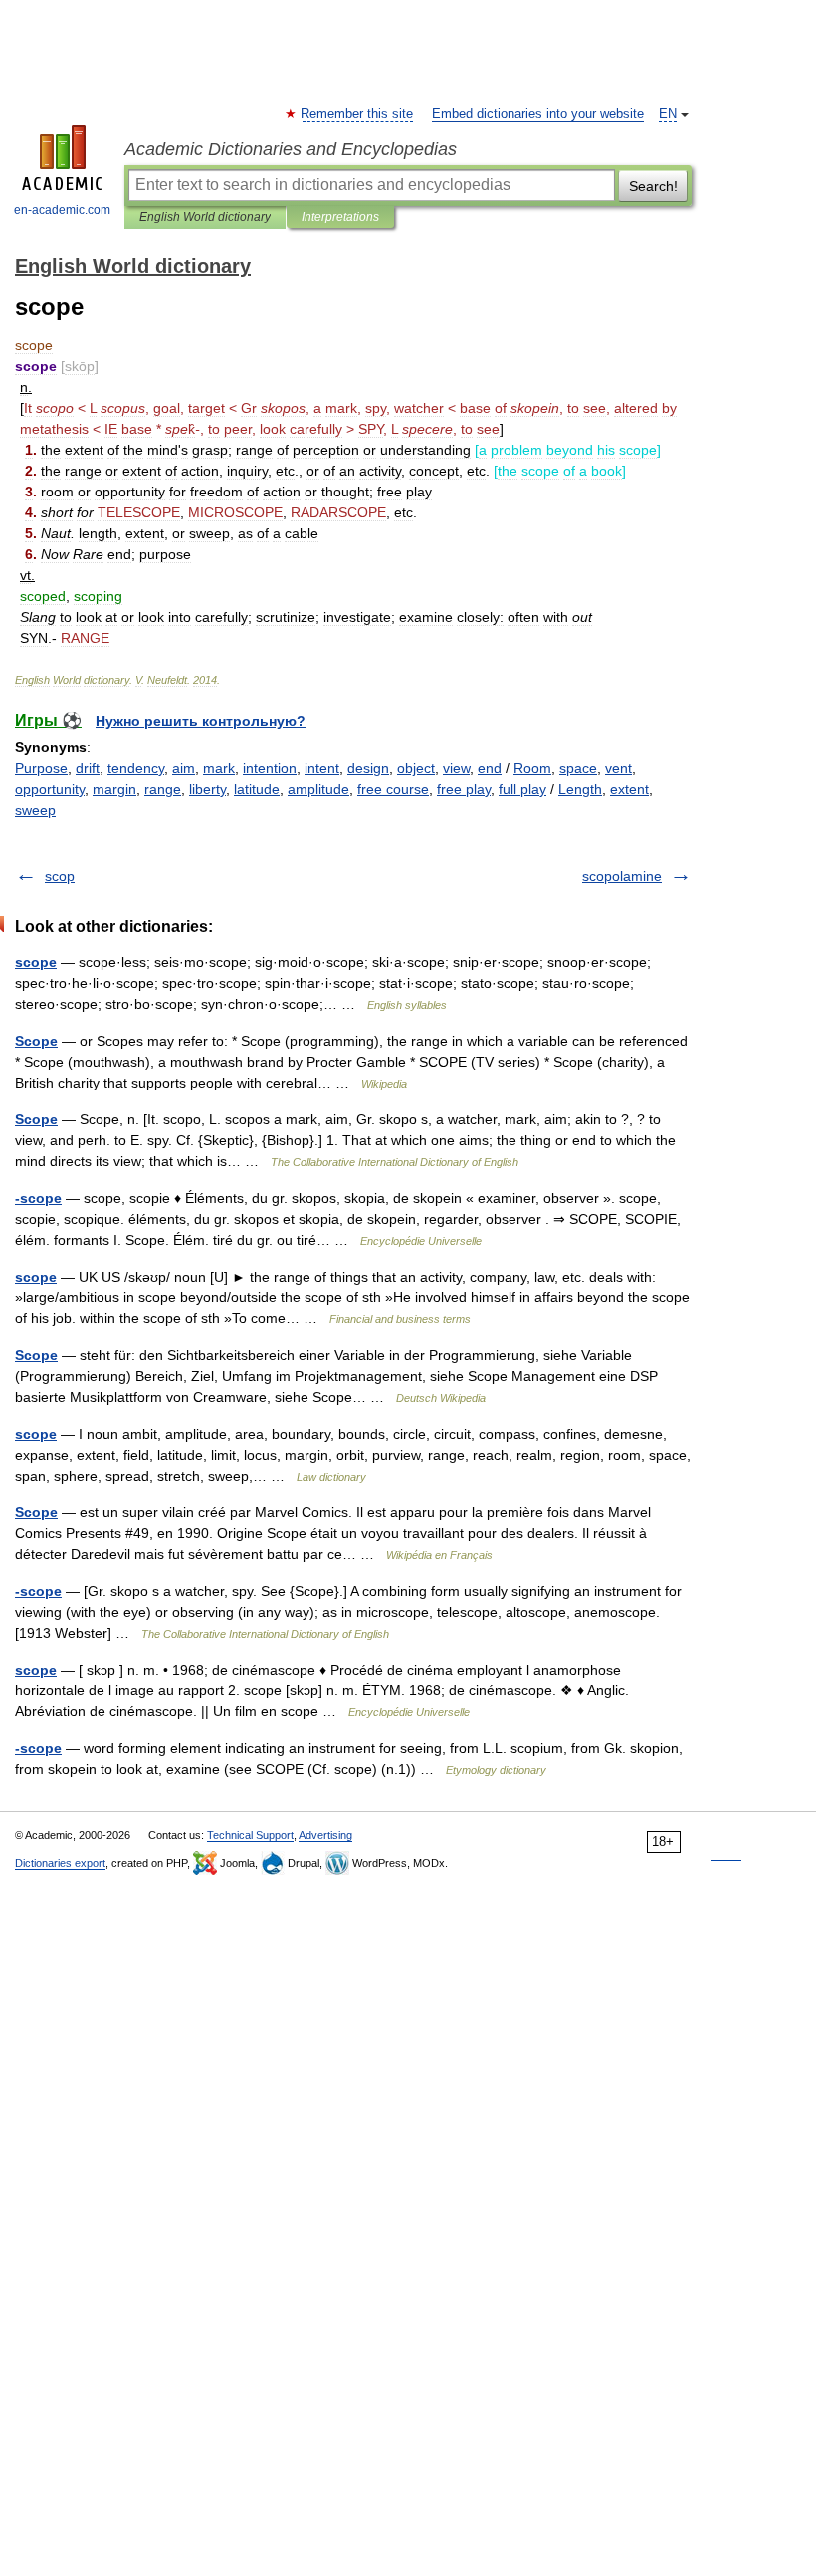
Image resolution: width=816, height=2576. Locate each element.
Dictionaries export (60, 1863)
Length (580, 789)
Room (532, 768)
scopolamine (622, 876)
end (490, 768)
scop (60, 876)
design (368, 768)
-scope (38, 1198)
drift (88, 768)
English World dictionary (205, 217)
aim (184, 768)
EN (668, 114)
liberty (207, 789)
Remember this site (358, 114)
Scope (36, 1041)
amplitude (318, 789)
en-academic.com (62, 210)
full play (522, 789)
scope (36, 962)
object (416, 768)
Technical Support (250, 1835)
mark (219, 768)
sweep (35, 810)
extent (629, 789)
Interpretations (340, 217)
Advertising (325, 1835)
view (456, 768)
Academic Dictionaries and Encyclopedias (291, 149)
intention (270, 768)
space (578, 768)
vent (618, 768)
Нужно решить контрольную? (201, 721)
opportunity (50, 789)
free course (393, 789)
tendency (136, 768)
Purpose (41, 768)
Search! (653, 186)
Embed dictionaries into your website (538, 114)
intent (322, 768)
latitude (257, 789)
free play (464, 789)
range (163, 789)
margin (114, 789)
